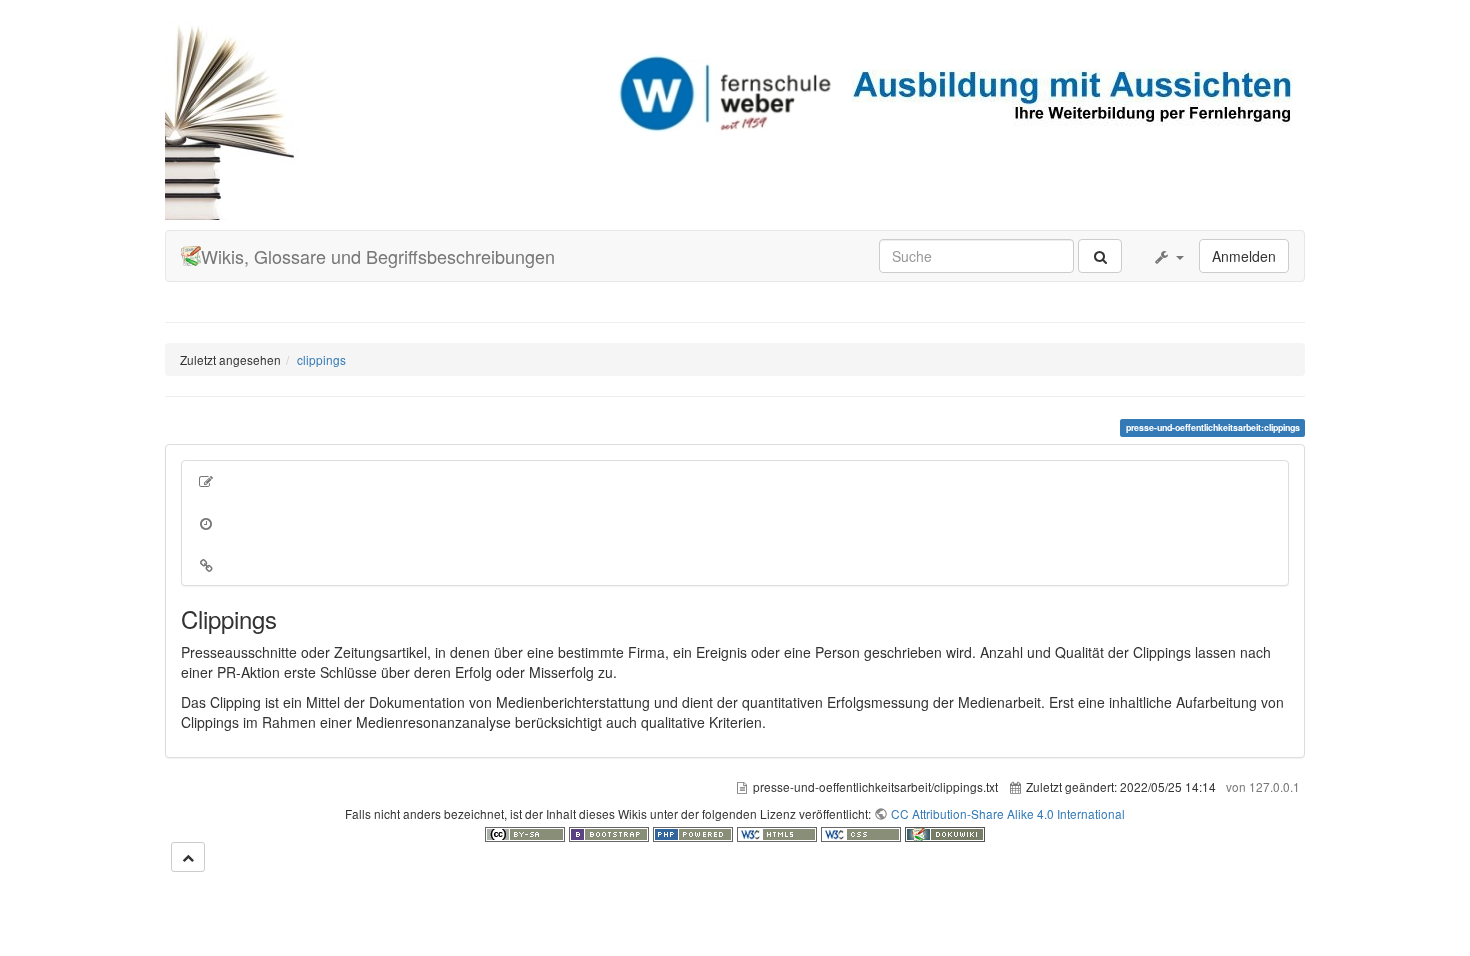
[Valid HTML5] (779, 832)
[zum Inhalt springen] (188, 857)
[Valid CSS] (863, 832)
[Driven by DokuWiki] (945, 832)
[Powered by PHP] (695, 832)
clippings (321, 359)
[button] (1168, 256)
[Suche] (1100, 256)
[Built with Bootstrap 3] (611, 832)
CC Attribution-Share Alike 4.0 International (1008, 813)
